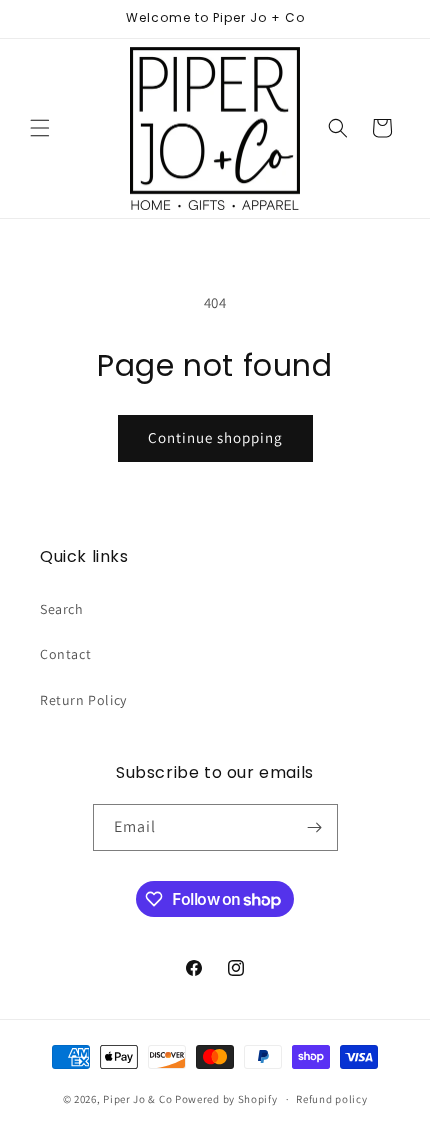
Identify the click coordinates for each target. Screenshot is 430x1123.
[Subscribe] (315, 827)
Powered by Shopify (226, 1099)
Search (62, 609)
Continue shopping (215, 437)
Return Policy (83, 700)
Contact (65, 654)
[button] (40, 128)
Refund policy (331, 1099)
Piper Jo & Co (137, 1099)
